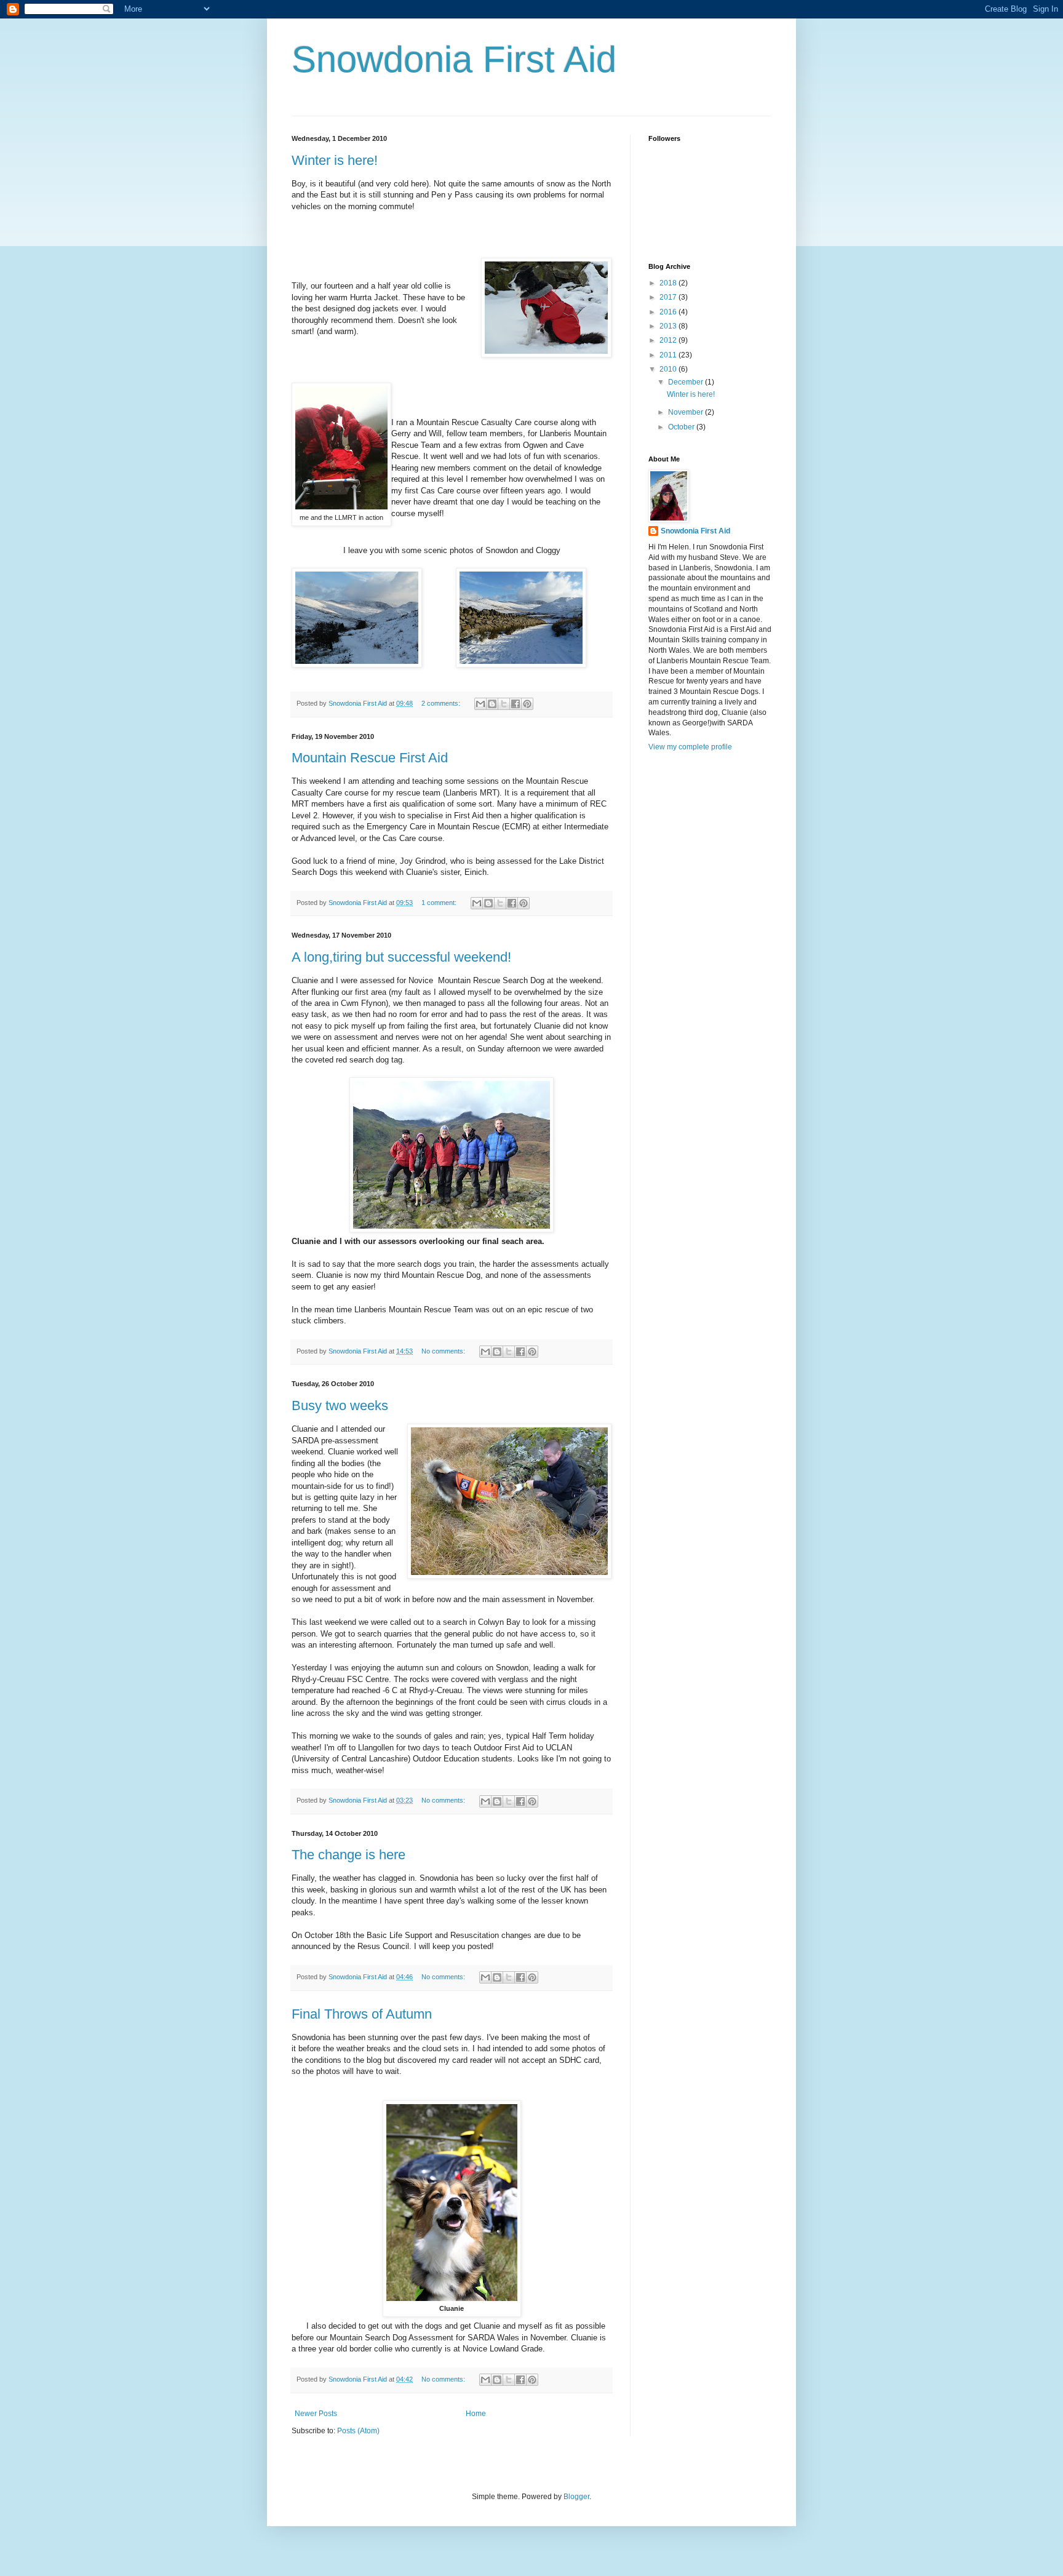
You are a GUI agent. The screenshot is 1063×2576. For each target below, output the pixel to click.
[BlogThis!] (492, 704)
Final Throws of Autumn (362, 2014)
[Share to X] (504, 704)
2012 (669, 340)
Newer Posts (316, 2414)
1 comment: (440, 903)
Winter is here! (335, 160)
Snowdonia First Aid (454, 59)
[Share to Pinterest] (527, 704)
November (687, 412)
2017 (669, 297)
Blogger (576, 2497)
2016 (669, 312)
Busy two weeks (340, 1406)
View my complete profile (690, 747)
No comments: (444, 1351)
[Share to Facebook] (516, 704)
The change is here (348, 1855)
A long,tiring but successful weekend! (401, 957)
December (687, 382)
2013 (669, 326)
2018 (669, 283)
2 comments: (442, 703)
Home (476, 2414)
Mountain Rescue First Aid (370, 758)
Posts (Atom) (358, 2431)
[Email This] (480, 704)
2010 (669, 369)
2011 (669, 355)
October (682, 427)
